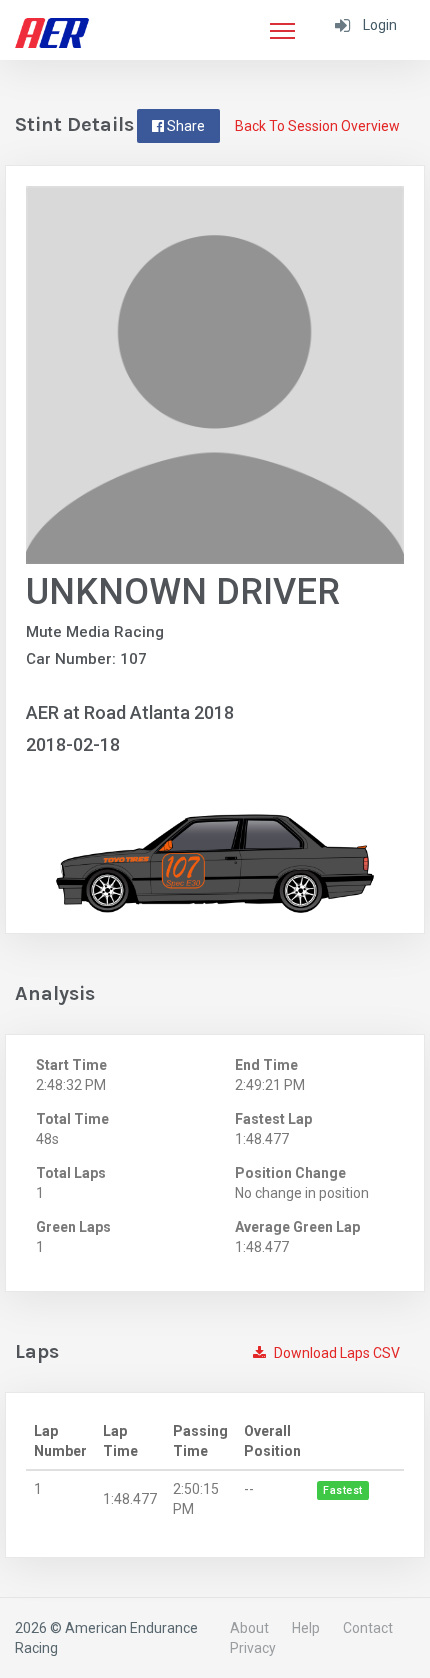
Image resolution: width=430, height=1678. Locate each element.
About (249, 1628)
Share (184, 126)
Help (306, 1628)
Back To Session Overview (317, 126)
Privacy (253, 1648)
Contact (368, 1628)
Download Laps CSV (335, 1353)
